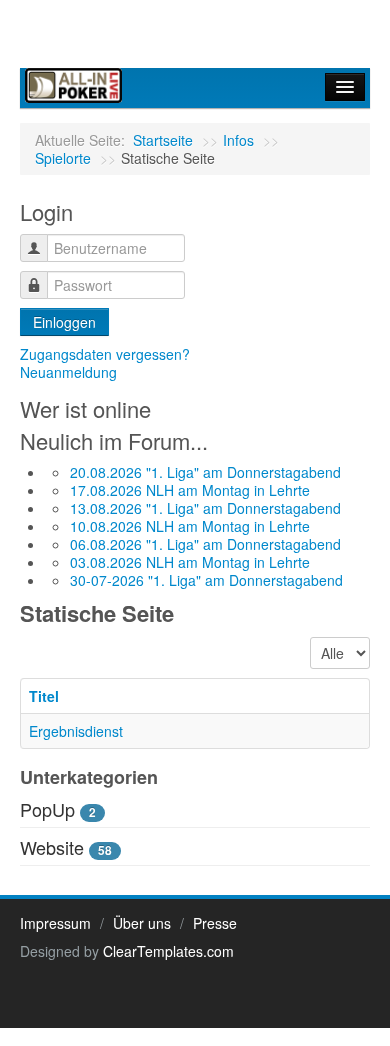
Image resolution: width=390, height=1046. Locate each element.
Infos (238, 140)
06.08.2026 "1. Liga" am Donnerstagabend (205, 544)
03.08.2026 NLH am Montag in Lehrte (190, 562)
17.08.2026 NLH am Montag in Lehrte (190, 490)
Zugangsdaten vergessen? (105, 354)
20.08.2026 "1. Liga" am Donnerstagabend (205, 472)
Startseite (163, 140)
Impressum (55, 923)
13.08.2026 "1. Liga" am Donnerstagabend (205, 508)
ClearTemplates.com (168, 951)
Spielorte (63, 158)
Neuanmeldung (68, 372)
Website (52, 847)
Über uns (142, 923)
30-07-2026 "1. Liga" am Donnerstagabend (206, 580)
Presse (215, 923)
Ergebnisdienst (76, 731)
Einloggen (64, 322)
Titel (44, 696)
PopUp (47, 809)
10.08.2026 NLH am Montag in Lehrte (190, 526)
